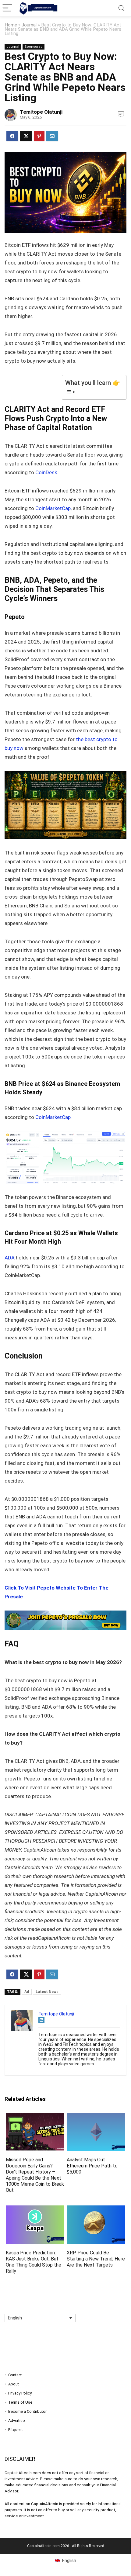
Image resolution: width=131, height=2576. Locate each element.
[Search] (122, 8)
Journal (29, 25)
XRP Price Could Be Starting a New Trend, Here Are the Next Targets (96, 2259)
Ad (27, 1992)
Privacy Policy (20, 2393)
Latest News (47, 1992)
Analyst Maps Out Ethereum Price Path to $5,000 (92, 2166)
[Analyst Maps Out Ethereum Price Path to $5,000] (96, 2117)
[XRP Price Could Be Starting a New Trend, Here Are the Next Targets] (96, 2210)
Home (11, 25)
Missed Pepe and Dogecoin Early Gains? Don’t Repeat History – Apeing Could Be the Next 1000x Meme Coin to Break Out (35, 2175)
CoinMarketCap (53, 508)
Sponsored (34, 47)
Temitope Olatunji (41, 112)
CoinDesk (46, 472)
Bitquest (16, 2430)
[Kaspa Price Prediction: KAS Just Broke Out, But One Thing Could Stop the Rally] (35, 2210)
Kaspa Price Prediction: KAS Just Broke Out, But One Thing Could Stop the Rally (34, 2262)
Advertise (16, 2421)
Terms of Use (20, 2402)
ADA (10, 1258)
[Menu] (7, 8)
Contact (15, 2375)
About (14, 2384)
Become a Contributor (27, 2411)
